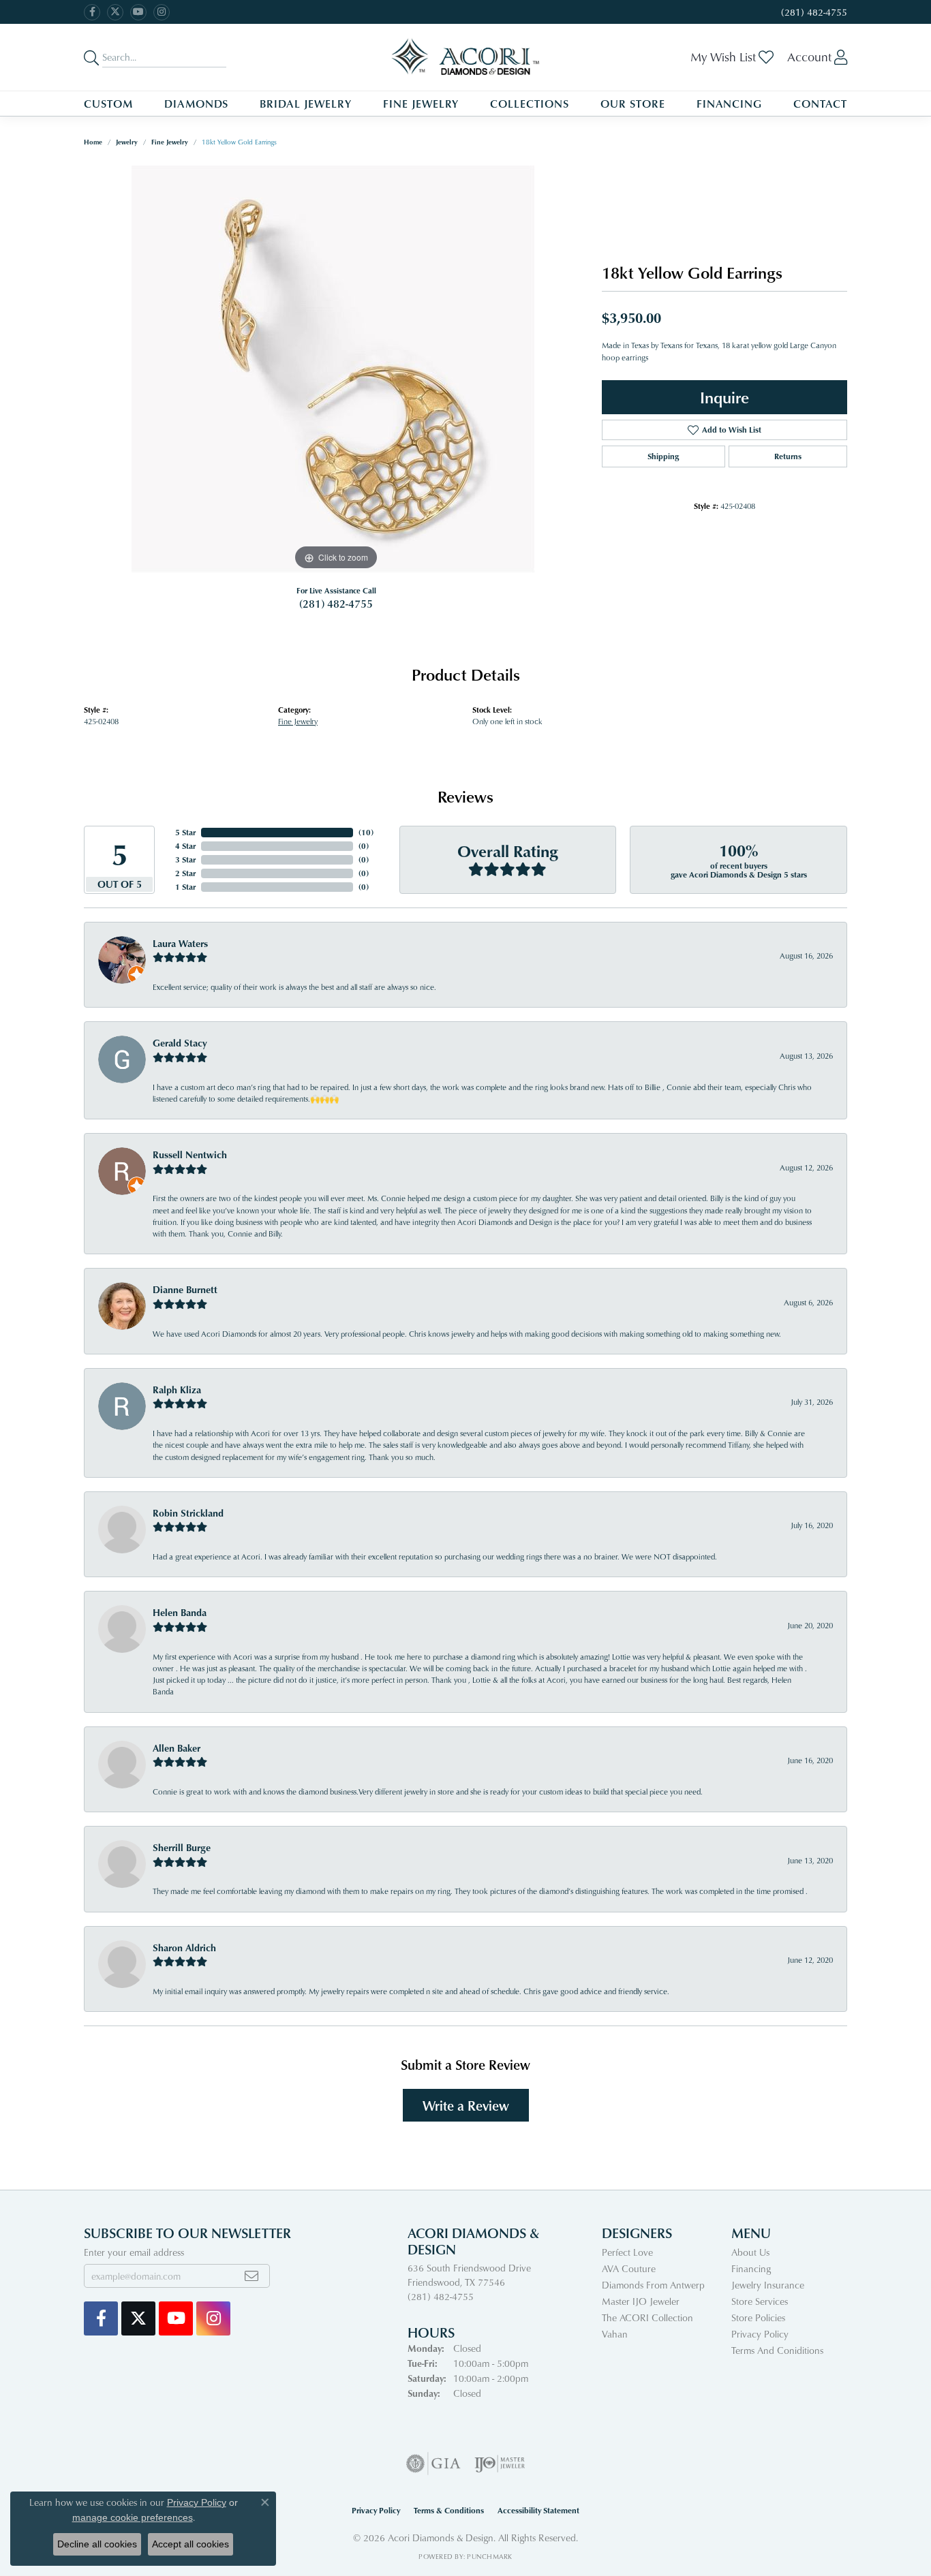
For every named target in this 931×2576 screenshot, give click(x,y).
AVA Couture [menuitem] (629, 2268)
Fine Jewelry (421, 104)
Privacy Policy (760, 2334)
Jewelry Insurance (768, 2285)
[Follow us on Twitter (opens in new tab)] (115, 12)
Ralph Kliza (177, 1390)
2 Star (185, 873)
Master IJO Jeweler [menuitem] (641, 2301)
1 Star (185, 887)
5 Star (185, 832)
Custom (108, 104)
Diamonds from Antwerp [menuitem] (653, 2285)
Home (93, 142)
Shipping (663, 456)
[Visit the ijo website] (500, 2464)
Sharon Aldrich (184, 1947)
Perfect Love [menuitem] (627, 2252)
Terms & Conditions (449, 2510)
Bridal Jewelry (305, 104)
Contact (820, 104)
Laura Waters (180, 943)
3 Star (185, 859)
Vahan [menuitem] (615, 2334)
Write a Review (466, 2105)
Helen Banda (180, 1612)
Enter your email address (134, 2252)
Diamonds (197, 104)
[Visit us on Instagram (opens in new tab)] (162, 12)
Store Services (760, 2301)
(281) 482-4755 (336, 604)
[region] (336, 369)
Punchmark (489, 2556)
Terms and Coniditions (777, 2350)
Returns (788, 456)
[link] (813, 12)
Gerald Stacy (180, 1043)
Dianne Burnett (185, 1289)
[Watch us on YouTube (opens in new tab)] (138, 12)
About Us (750, 2252)
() (366, 832)
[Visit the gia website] (433, 2464)
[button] (732, 57)
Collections (530, 104)
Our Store (633, 104)
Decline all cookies (97, 2544)
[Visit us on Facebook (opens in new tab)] (92, 12)
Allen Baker (177, 1748)
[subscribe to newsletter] (251, 2276)
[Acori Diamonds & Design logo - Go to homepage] (465, 57)
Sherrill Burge (182, 1847)
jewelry (127, 142)
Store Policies (758, 2317)
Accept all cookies (190, 2544)
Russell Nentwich (190, 1154)
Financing (730, 104)
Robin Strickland (188, 1513)
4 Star (185, 846)
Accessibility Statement (538, 2510)
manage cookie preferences (133, 2517)
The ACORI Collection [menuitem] (647, 2317)
